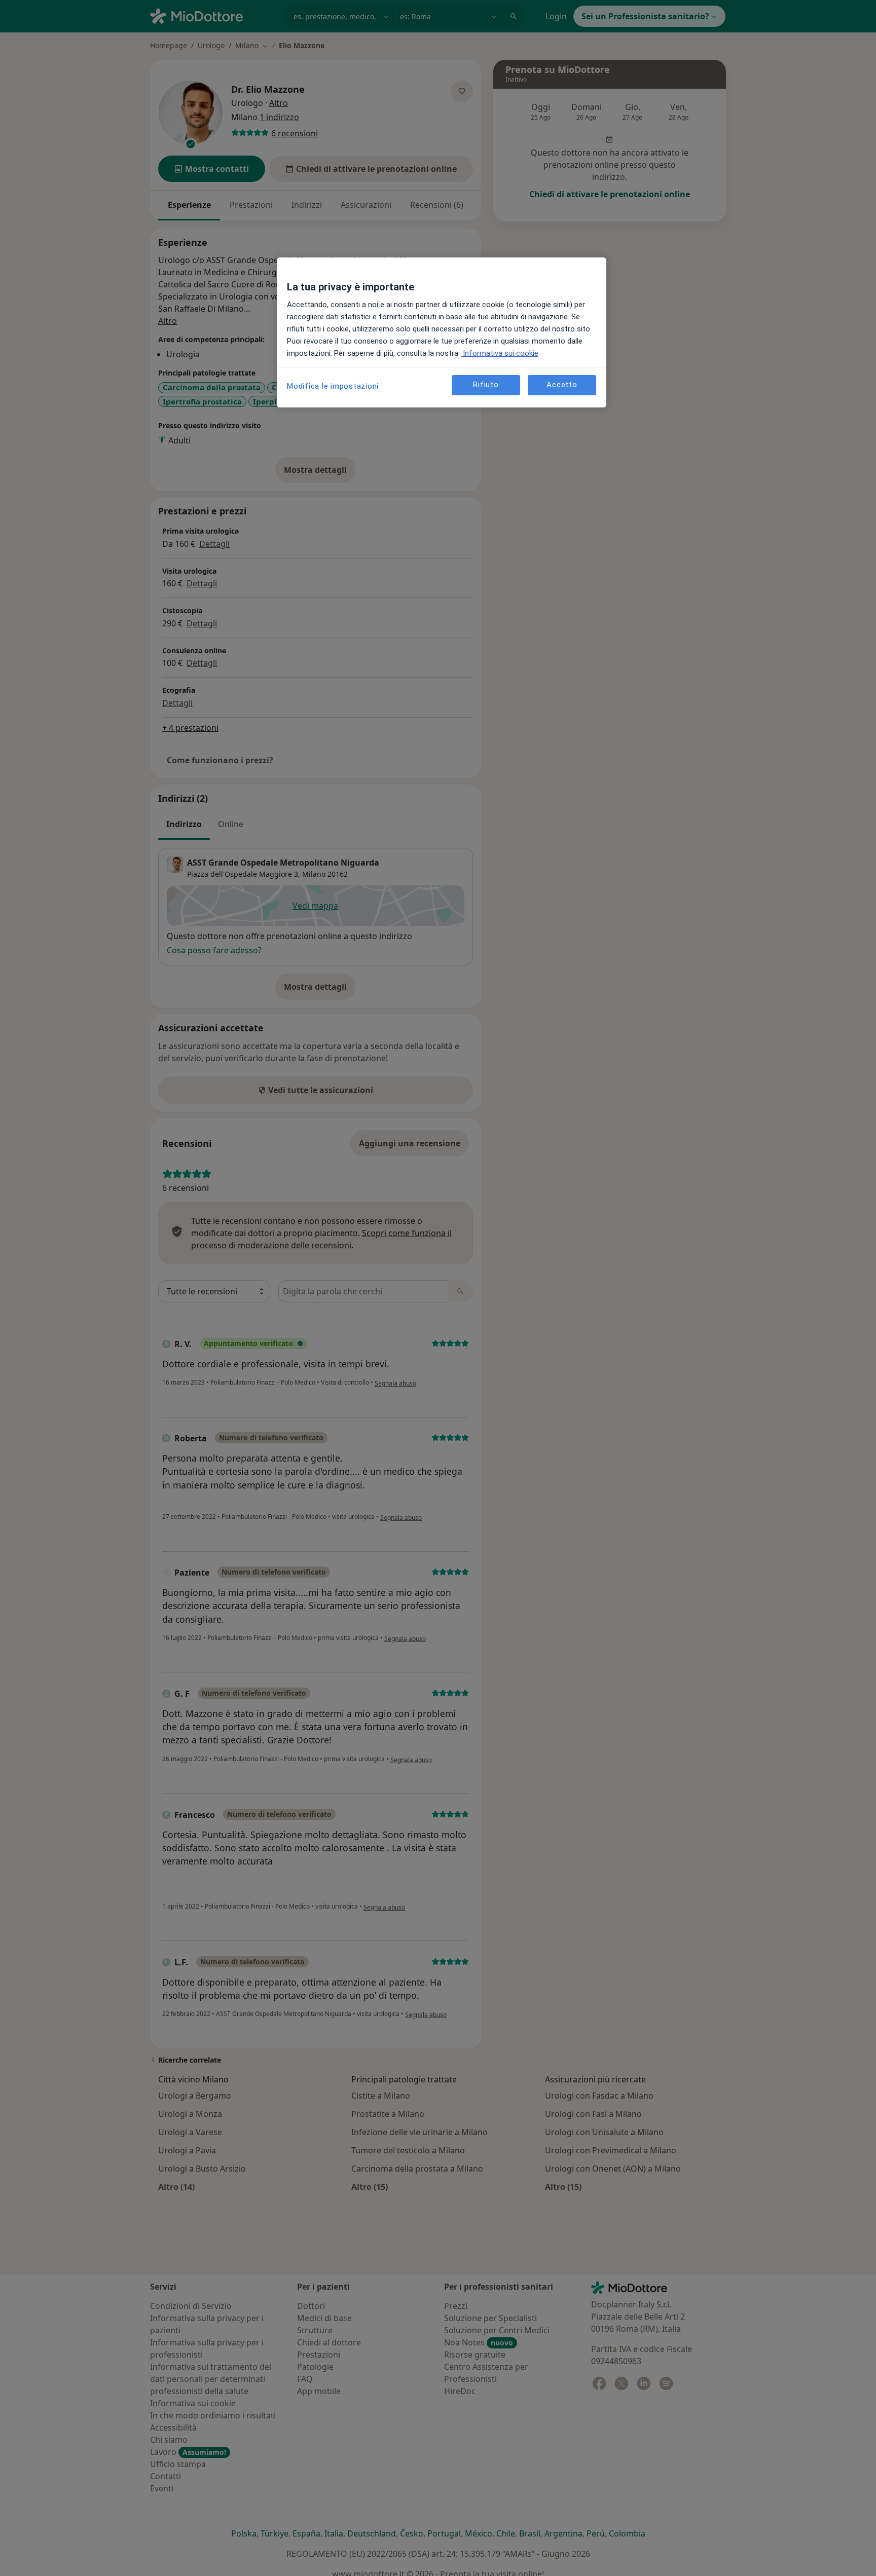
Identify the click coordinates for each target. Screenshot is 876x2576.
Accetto (562, 385)
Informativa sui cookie (500, 353)
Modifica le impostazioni (333, 386)
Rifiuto (486, 385)
